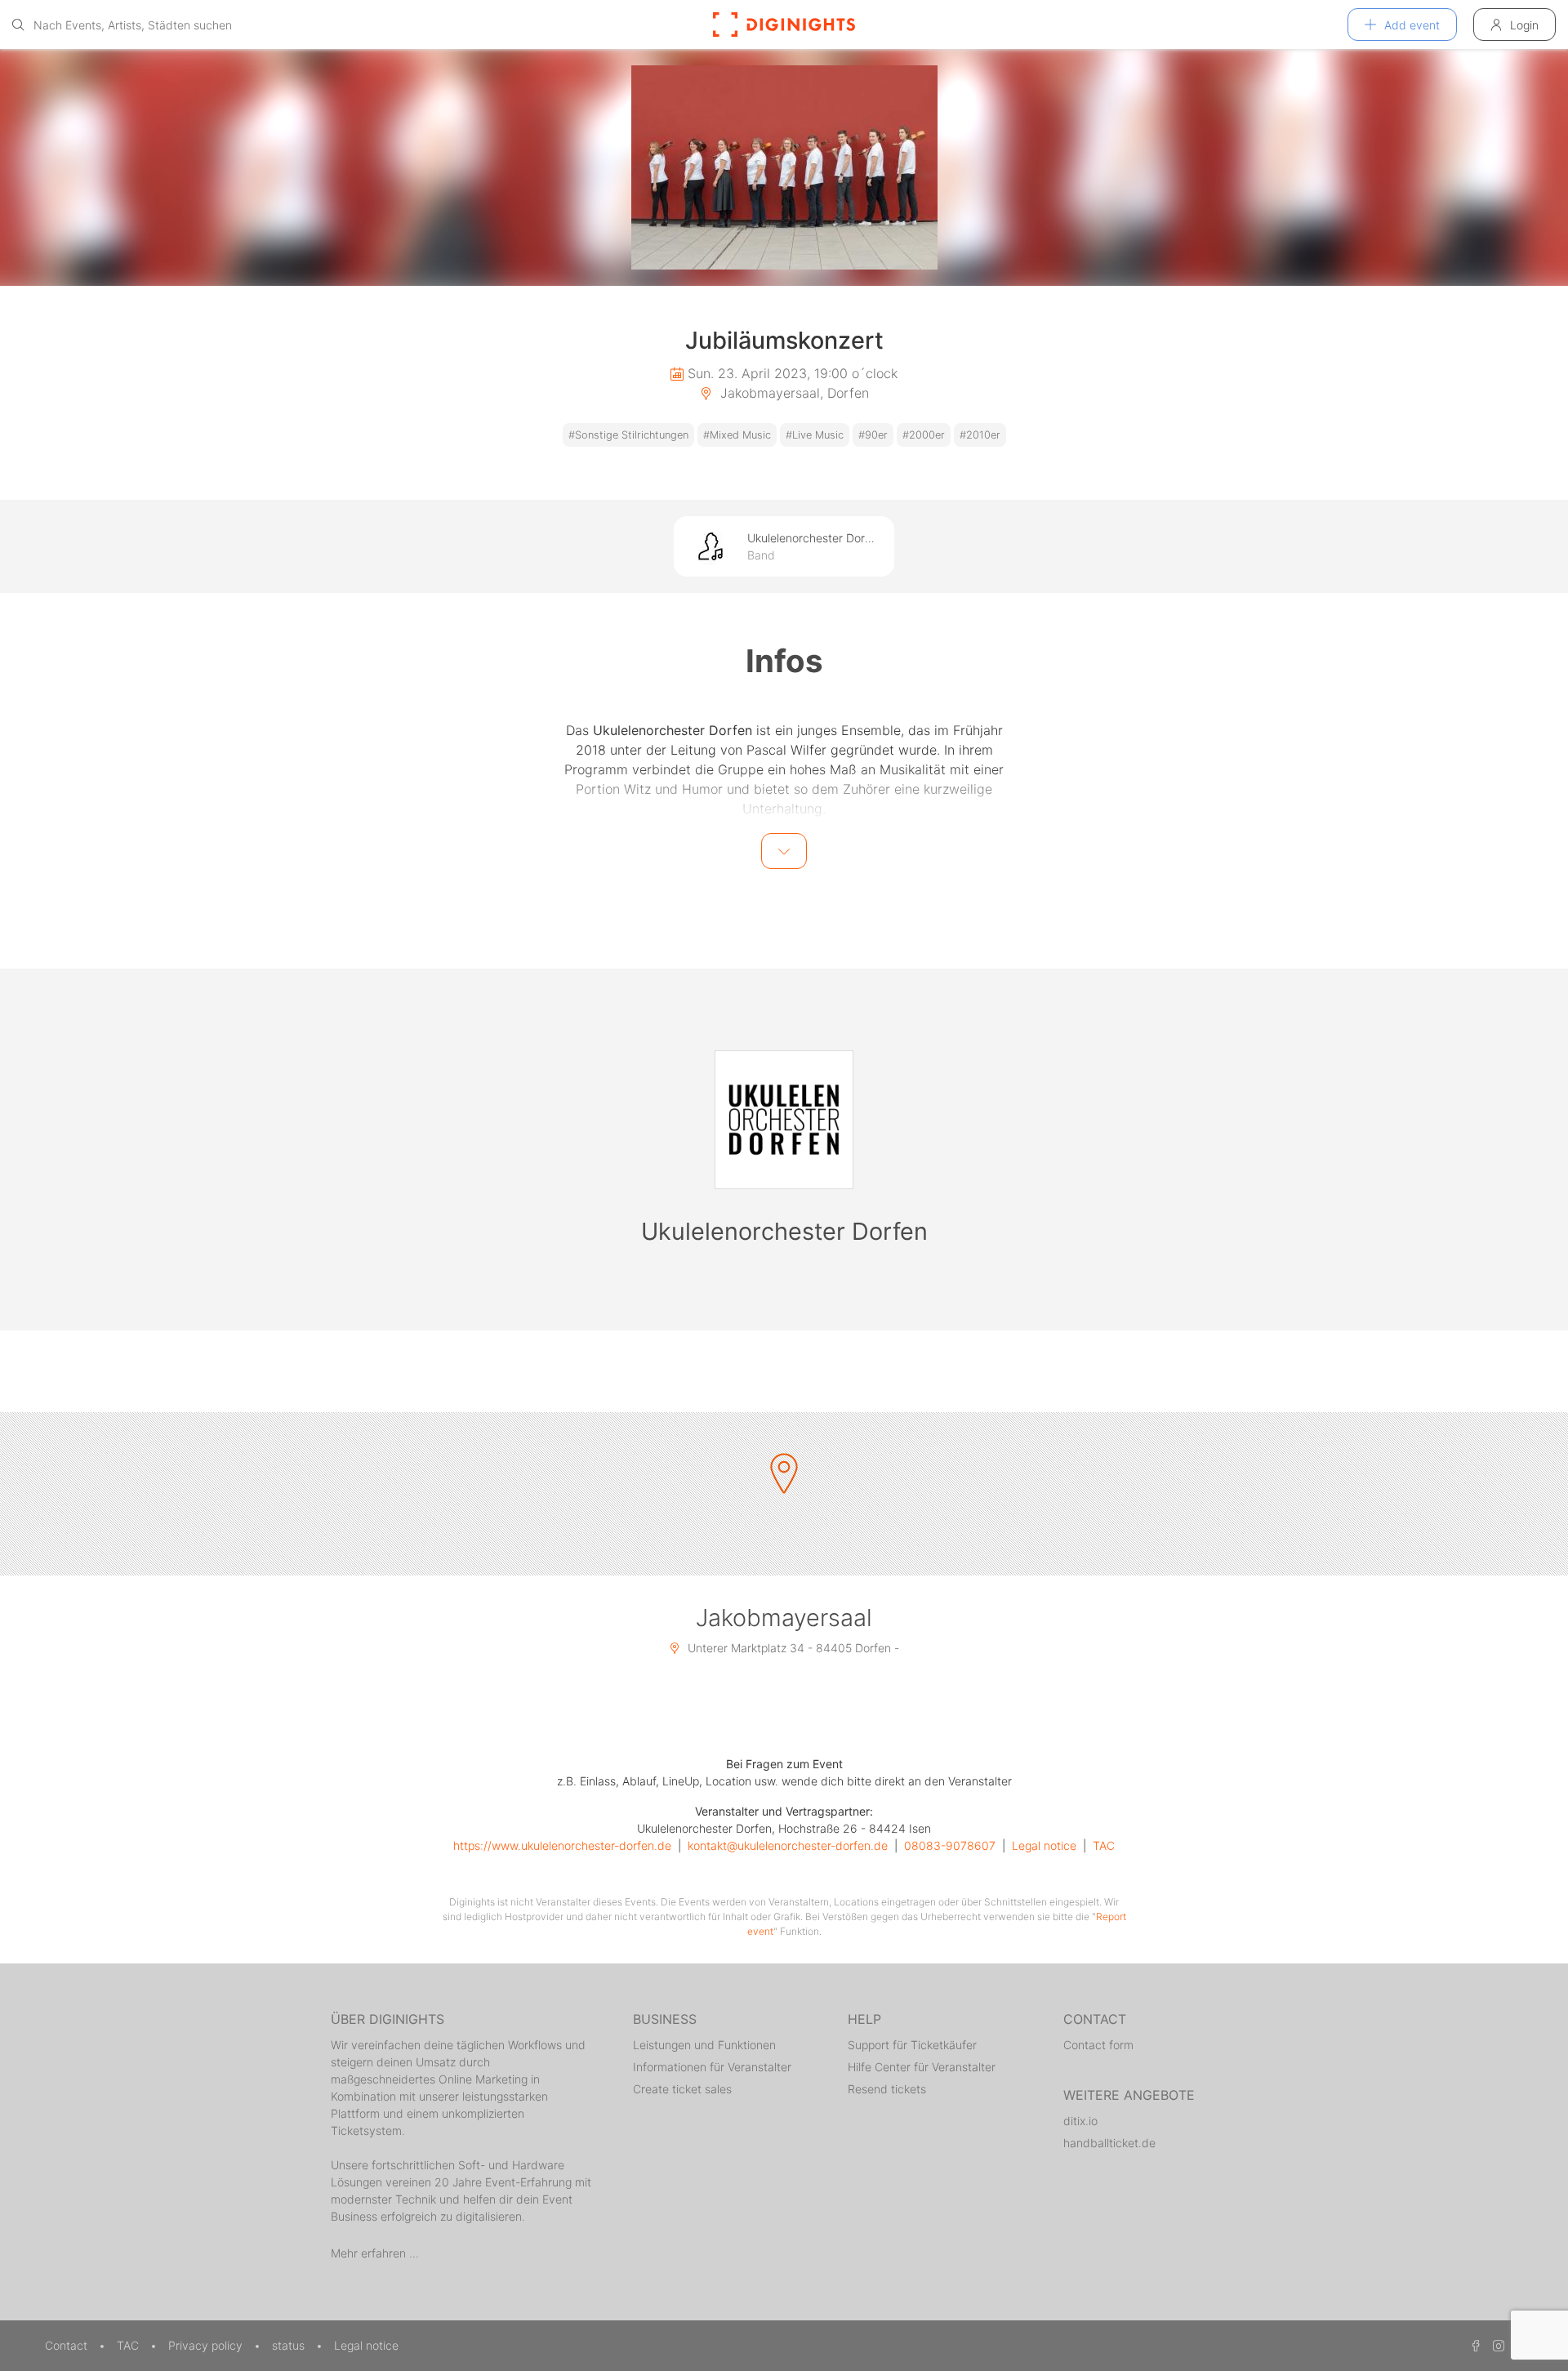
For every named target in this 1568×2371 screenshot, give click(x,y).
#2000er (924, 435)
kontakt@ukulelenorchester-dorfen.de (788, 1845)
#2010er (980, 435)
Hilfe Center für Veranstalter (922, 2067)
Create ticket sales (682, 2089)
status (290, 2345)
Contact (68, 2345)
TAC (1104, 1845)
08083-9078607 (950, 1845)
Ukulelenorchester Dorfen (784, 1231)
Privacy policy (207, 2345)
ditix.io (1080, 2121)
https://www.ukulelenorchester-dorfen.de (562, 1845)
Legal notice (1044, 1845)
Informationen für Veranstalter (712, 2067)
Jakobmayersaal (784, 1618)
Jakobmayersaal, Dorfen (793, 393)
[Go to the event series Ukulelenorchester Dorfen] (784, 1120)
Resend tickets (887, 2089)
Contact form (1098, 2045)
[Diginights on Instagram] (1496, 2345)
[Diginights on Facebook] (1473, 2345)
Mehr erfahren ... (375, 2253)
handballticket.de (1109, 2143)
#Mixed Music (737, 435)
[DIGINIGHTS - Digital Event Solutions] (784, 25)
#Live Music (815, 435)
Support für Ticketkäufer (912, 2045)
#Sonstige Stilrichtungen (628, 435)
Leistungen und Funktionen (704, 2045)
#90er (873, 435)
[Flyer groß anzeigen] (784, 167)
